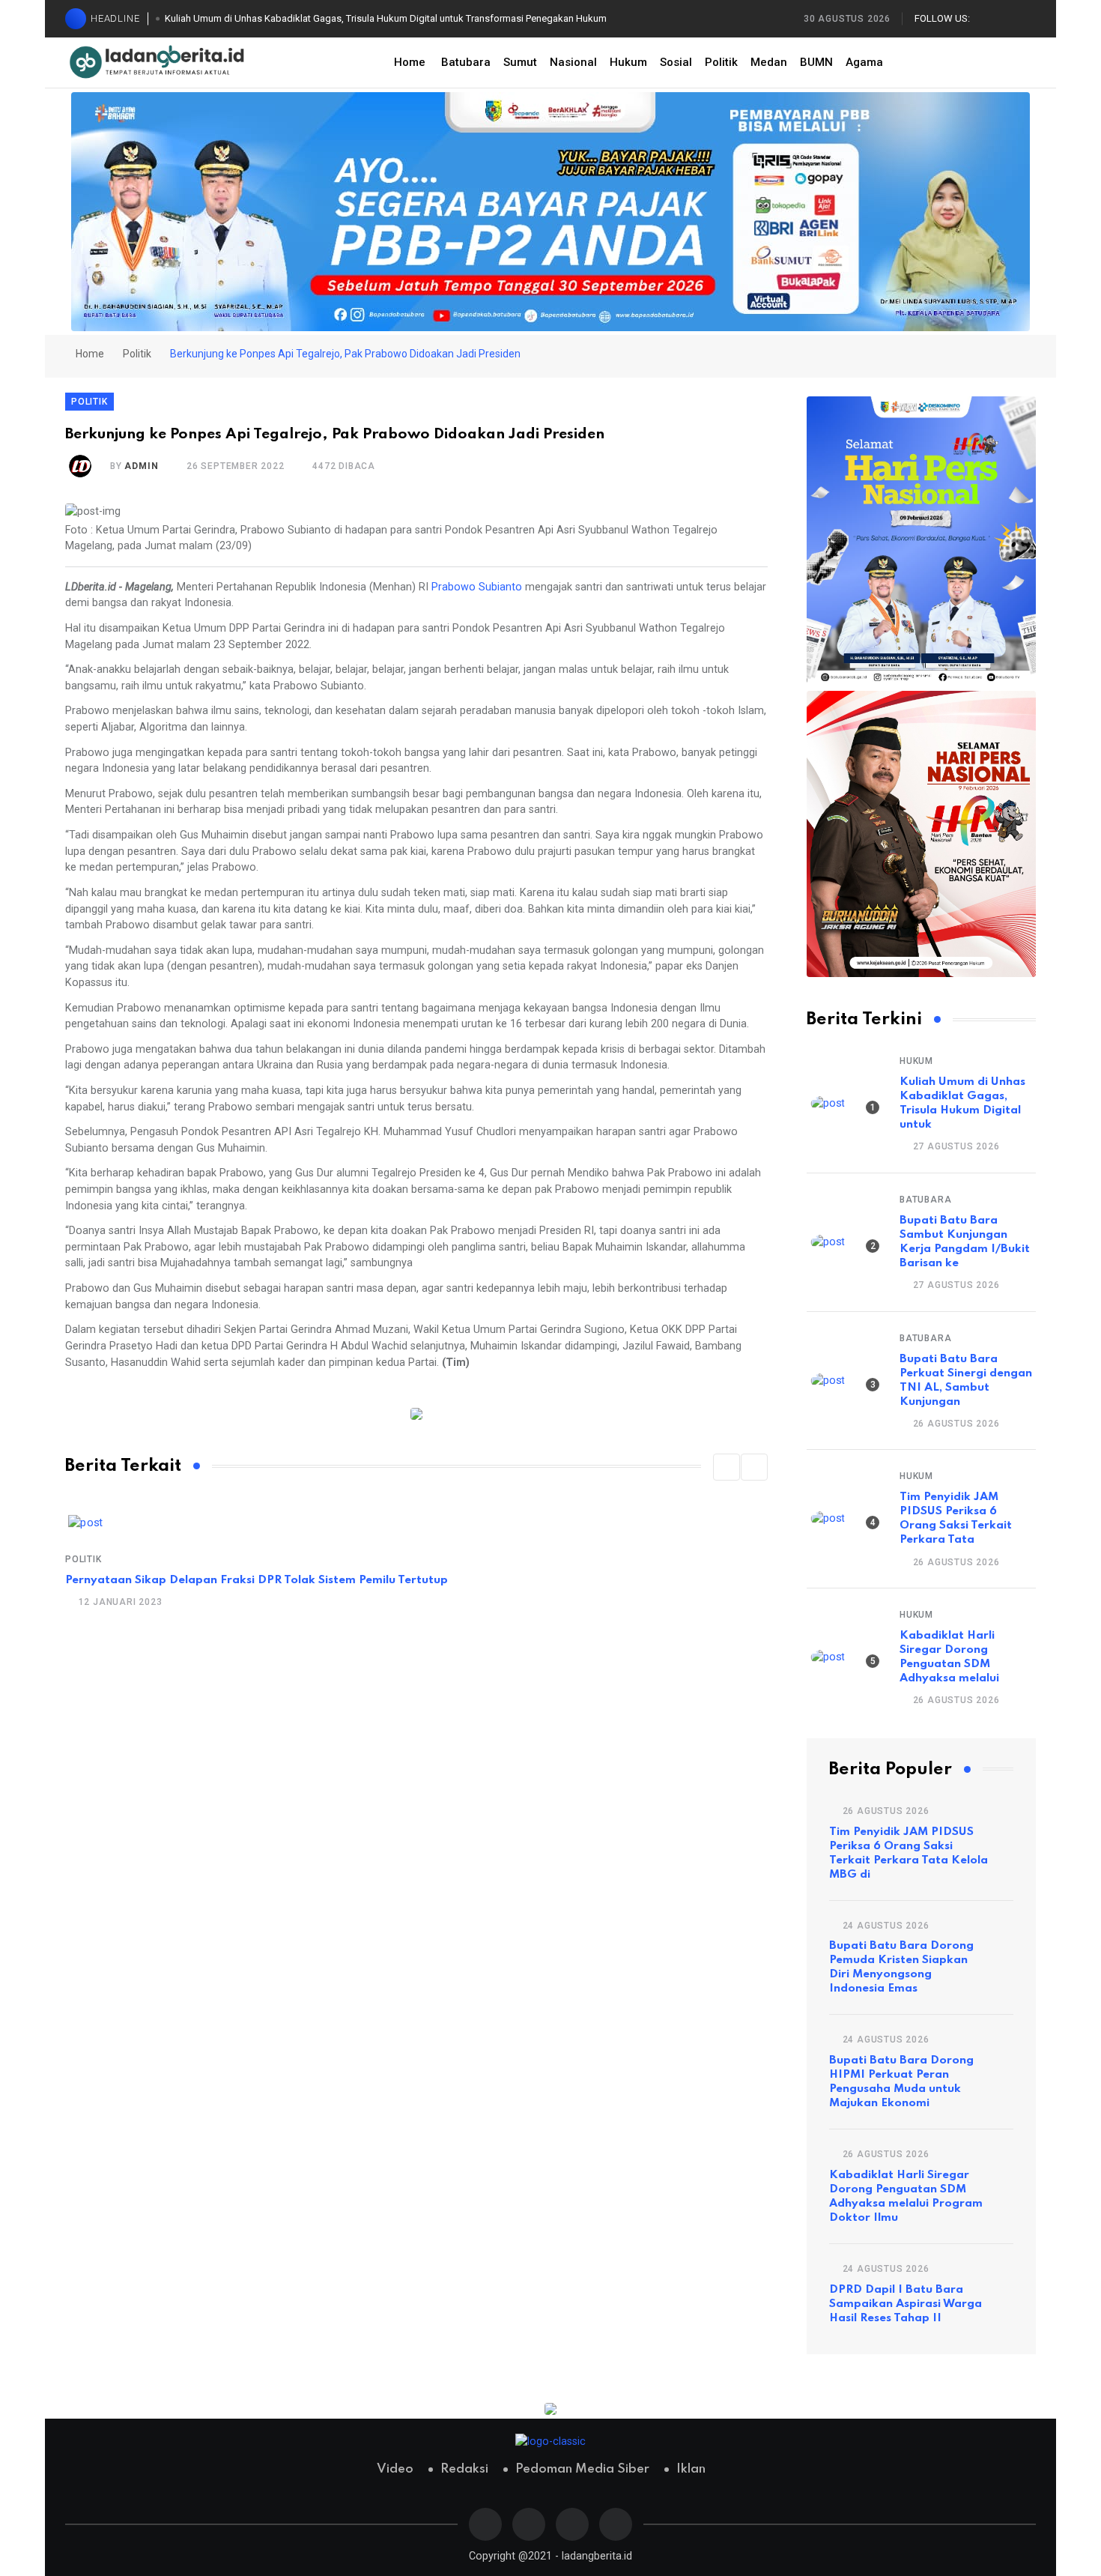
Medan (769, 62)
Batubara (466, 62)
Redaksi (464, 2469)
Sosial (676, 62)
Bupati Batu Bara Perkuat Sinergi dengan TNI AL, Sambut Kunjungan (966, 1381)
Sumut (520, 62)
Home (410, 62)
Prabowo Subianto (477, 587)
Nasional (573, 62)
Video (395, 2469)
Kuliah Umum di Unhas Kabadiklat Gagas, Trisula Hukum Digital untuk (962, 1103)
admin (141, 466)
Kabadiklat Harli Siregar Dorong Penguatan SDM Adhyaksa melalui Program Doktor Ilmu (906, 2196)
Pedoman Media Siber (582, 2469)
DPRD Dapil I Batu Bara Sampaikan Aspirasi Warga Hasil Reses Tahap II (906, 2304)
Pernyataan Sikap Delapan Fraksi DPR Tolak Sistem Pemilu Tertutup (257, 1580)
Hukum (628, 62)
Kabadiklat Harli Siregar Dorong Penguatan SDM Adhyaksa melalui (949, 1657)
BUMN (816, 62)
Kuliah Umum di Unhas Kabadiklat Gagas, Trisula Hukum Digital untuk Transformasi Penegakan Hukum (386, 18)
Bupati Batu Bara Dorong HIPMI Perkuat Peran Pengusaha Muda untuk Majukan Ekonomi (901, 2082)
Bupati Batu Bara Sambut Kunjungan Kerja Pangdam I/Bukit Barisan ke (965, 1242)
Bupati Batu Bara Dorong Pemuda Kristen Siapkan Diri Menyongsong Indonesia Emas (901, 1967)
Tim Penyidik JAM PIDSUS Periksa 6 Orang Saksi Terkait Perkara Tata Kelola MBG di (909, 1853)
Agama (864, 62)
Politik (721, 62)
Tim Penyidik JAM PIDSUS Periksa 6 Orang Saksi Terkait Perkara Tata (956, 1518)
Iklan (691, 2469)
